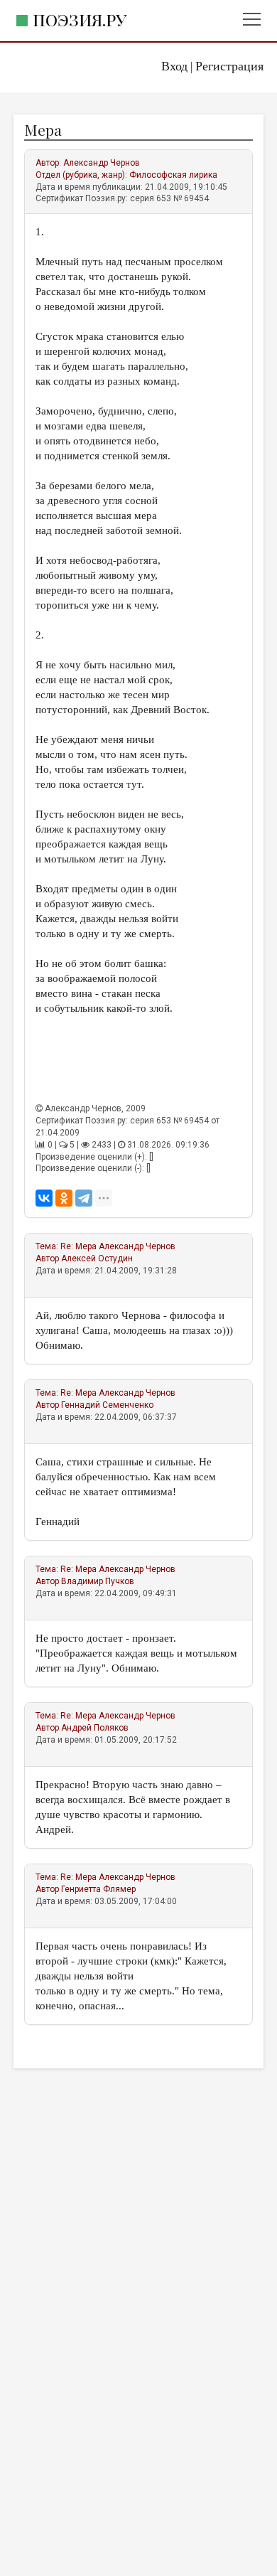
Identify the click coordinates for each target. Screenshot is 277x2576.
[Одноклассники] (64, 1198)
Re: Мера (78, 1246)
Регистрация (229, 66)
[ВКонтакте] (44, 1198)
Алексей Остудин (97, 1258)
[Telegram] (84, 1198)
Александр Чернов (102, 163)
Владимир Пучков (98, 1581)
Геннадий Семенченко (107, 1405)
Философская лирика (173, 175)
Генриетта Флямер (98, 1889)
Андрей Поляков (95, 1728)
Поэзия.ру (80, 20)
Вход (174, 66)
